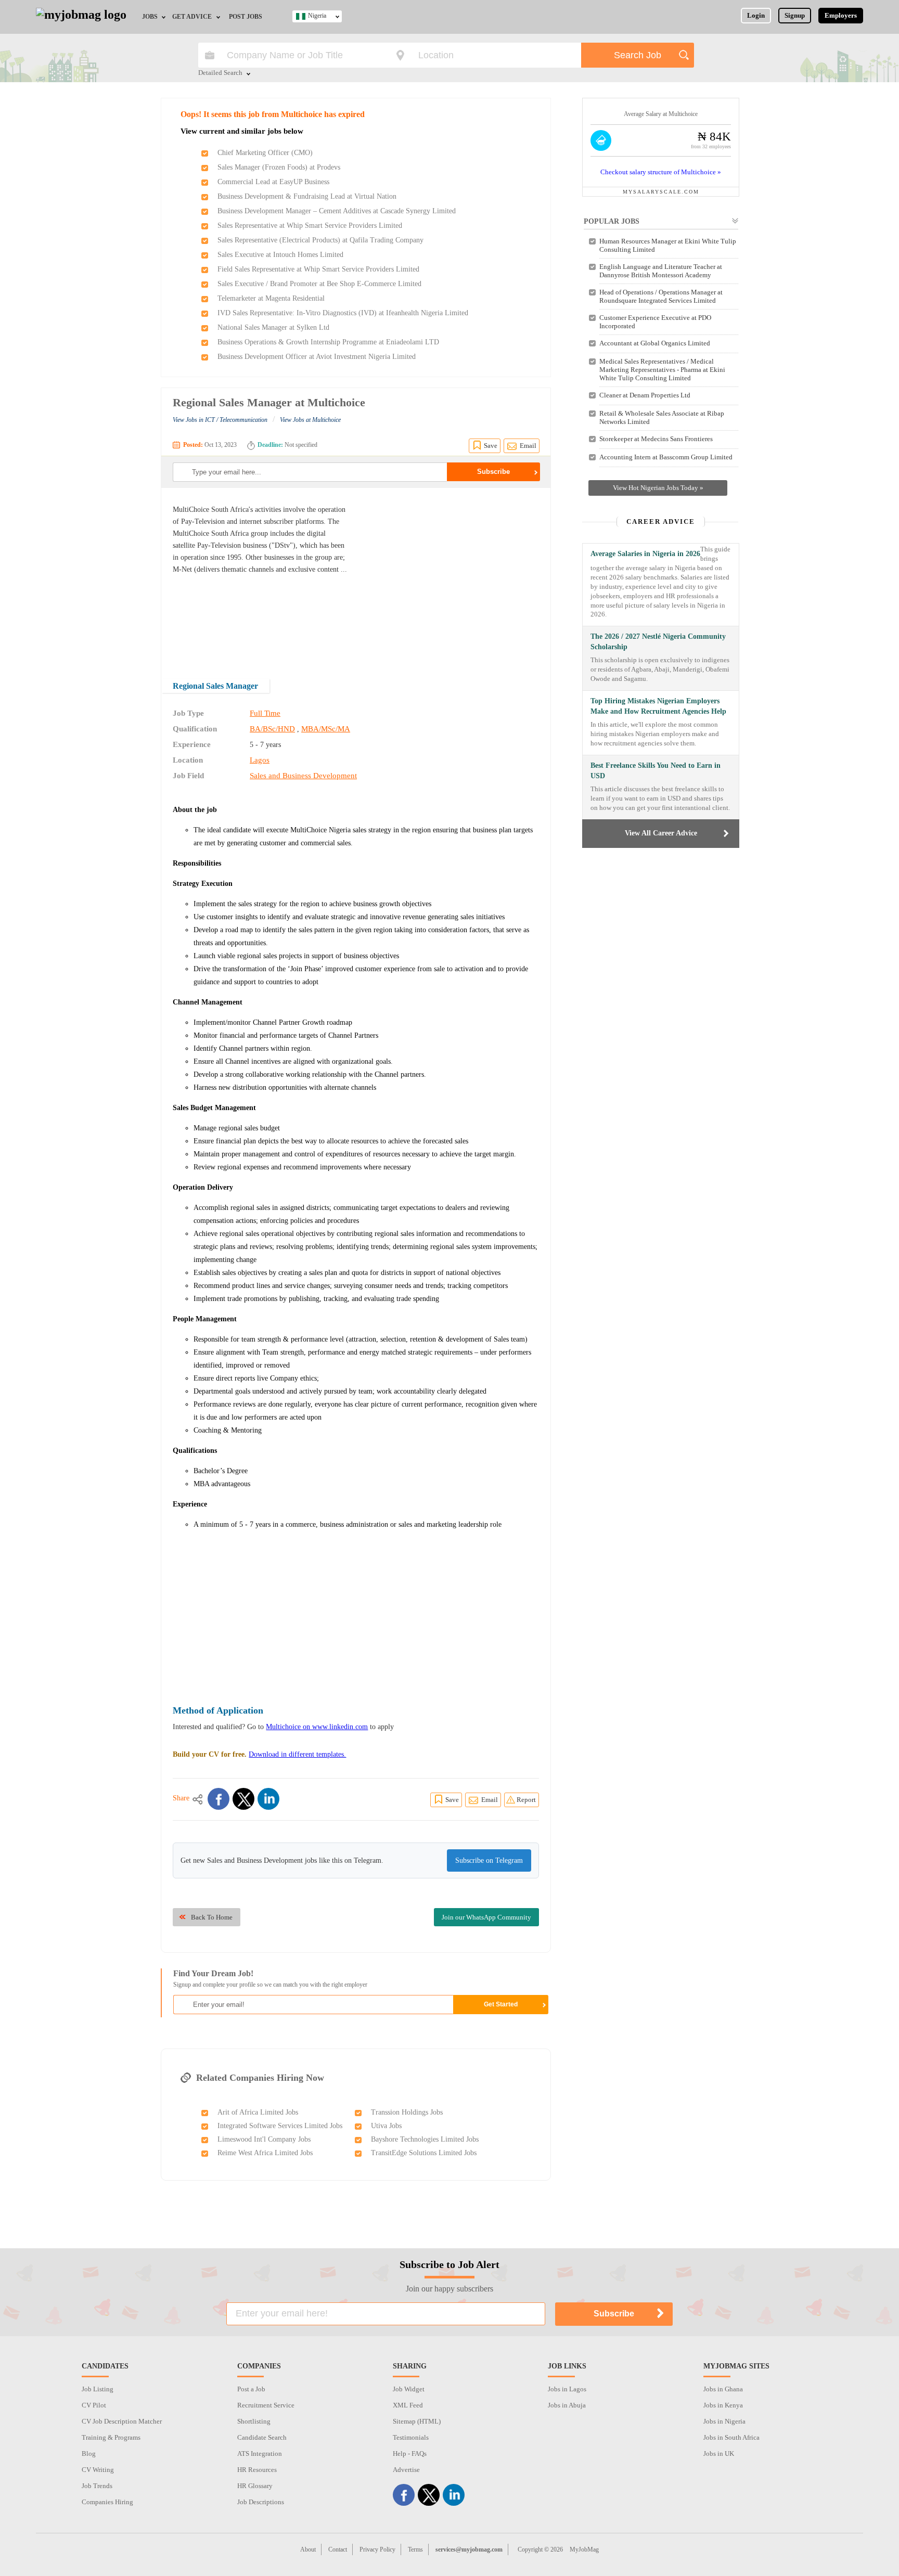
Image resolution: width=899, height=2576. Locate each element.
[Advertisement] (452, 576)
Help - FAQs (410, 2453)
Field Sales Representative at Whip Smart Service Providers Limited (318, 269)
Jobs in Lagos (567, 2389)
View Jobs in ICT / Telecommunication (220, 420)
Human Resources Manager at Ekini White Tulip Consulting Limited (668, 245)
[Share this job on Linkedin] (268, 1799)
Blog (89, 2453)
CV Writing (98, 2470)
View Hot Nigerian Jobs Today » (658, 488)
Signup (795, 15)
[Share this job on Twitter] (243, 1799)
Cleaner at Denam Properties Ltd (645, 395)
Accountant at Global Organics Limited (655, 343)
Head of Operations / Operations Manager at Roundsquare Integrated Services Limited (661, 296)
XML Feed (408, 2405)
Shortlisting (254, 2421)
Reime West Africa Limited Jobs (265, 2153)
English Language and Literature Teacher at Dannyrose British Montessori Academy (661, 271)
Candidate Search (262, 2437)
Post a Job (251, 2389)
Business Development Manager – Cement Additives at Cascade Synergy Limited (337, 211)
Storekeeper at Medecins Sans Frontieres (656, 439)
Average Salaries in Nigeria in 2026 (645, 554)
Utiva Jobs (386, 2126)
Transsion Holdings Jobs (407, 2112)
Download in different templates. (297, 1754)
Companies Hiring (107, 2502)
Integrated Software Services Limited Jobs (280, 2126)
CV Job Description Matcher (122, 2421)
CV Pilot (94, 2405)
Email (528, 446)
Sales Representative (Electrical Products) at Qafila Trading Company (320, 240)
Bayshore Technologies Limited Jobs (425, 2139)
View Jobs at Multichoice (310, 420)
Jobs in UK (719, 2453)
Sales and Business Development (303, 776)
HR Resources (257, 2470)
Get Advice (192, 17)
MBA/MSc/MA (326, 729)
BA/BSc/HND (272, 729)
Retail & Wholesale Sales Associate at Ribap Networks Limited (662, 417)
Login (756, 15)
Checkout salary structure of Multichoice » (661, 172)
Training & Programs (111, 2437)
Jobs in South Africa (731, 2437)
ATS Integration (260, 2453)
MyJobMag (584, 2549)
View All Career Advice (661, 833)
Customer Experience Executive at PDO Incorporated (655, 322)
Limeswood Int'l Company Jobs (264, 2139)
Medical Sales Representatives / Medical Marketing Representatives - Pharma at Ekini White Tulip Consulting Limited (662, 370)
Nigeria (317, 16)
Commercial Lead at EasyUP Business (273, 182)
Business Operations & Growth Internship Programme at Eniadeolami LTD (328, 342)
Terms (415, 2549)
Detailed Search (220, 73)
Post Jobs (246, 17)
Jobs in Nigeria (724, 2421)
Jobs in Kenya (723, 2405)
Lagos (260, 760)
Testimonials (411, 2437)
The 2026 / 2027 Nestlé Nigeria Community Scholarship (658, 642)
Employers (841, 15)
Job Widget (409, 2389)
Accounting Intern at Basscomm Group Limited (666, 457)
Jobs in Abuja (567, 2405)
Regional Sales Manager (215, 686)
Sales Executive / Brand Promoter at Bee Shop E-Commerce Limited (319, 284)
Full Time (265, 713)
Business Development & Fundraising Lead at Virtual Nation (307, 196)
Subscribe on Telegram (489, 1860)
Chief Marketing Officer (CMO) (265, 153)
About (308, 2549)
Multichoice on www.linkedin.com (317, 1727)
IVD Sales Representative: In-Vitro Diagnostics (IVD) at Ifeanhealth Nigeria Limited (343, 313)
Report (526, 1800)
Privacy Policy (377, 2549)
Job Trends (97, 2486)
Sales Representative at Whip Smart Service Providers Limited (310, 226)
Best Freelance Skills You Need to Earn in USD (656, 771)
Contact (338, 2549)
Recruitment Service (266, 2405)
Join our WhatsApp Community (486, 1917)
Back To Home (212, 1917)
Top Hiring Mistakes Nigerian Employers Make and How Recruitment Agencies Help (658, 706)
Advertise (406, 2470)
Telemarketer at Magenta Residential (271, 298)
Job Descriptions (261, 2502)
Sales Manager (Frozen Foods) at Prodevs (279, 167)
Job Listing (98, 2389)
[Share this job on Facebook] (219, 1799)
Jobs (150, 17)
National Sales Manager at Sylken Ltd (273, 327)
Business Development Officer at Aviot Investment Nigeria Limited (317, 357)
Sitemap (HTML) (417, 2421)
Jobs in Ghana (723, 2389)
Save (491, 446)
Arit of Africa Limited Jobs (258, 2112)
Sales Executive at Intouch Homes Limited (280, 255)
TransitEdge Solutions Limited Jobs (424, 2153)
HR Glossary (255, 2486)
